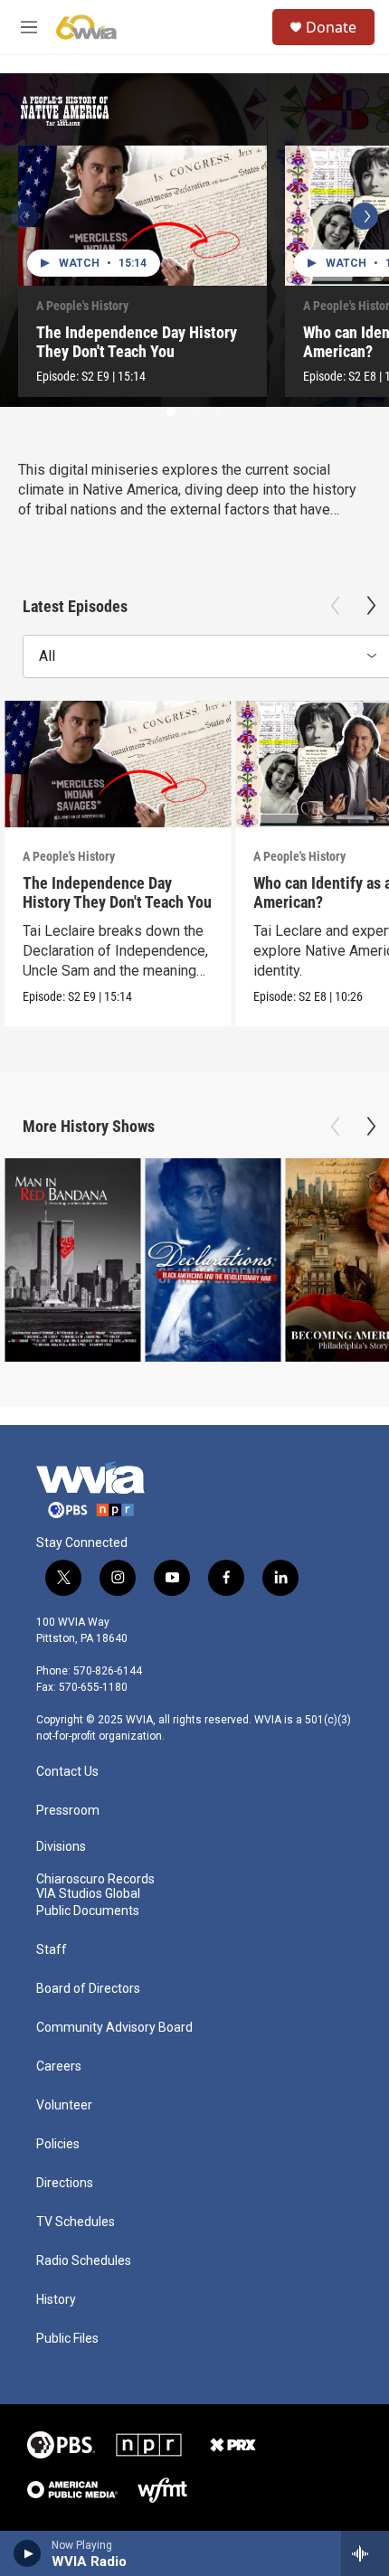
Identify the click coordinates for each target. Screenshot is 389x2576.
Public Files (67, 2339)
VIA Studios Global (88, 1894)
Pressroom (68, 1811)
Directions (65, 2183)
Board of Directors (88, 1989)
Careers (59, 2066)
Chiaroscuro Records (95, 1879)
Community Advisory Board (114, 2028)
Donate (331, 27)
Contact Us (67, 1772)
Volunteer (64, 2105)
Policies (58, 2144)
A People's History (82, 306)
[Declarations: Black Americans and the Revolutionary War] (213, 1260)
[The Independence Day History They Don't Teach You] (142, 216)
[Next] (365, 216)
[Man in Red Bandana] (72, 1260)
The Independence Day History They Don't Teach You (137, 342)
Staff (52, 1950)
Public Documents (88, 1911)
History (56, 2300)
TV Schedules (76, 2222)
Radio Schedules (84, 2261)
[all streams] (365, 2553)
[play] (28, 2553)
